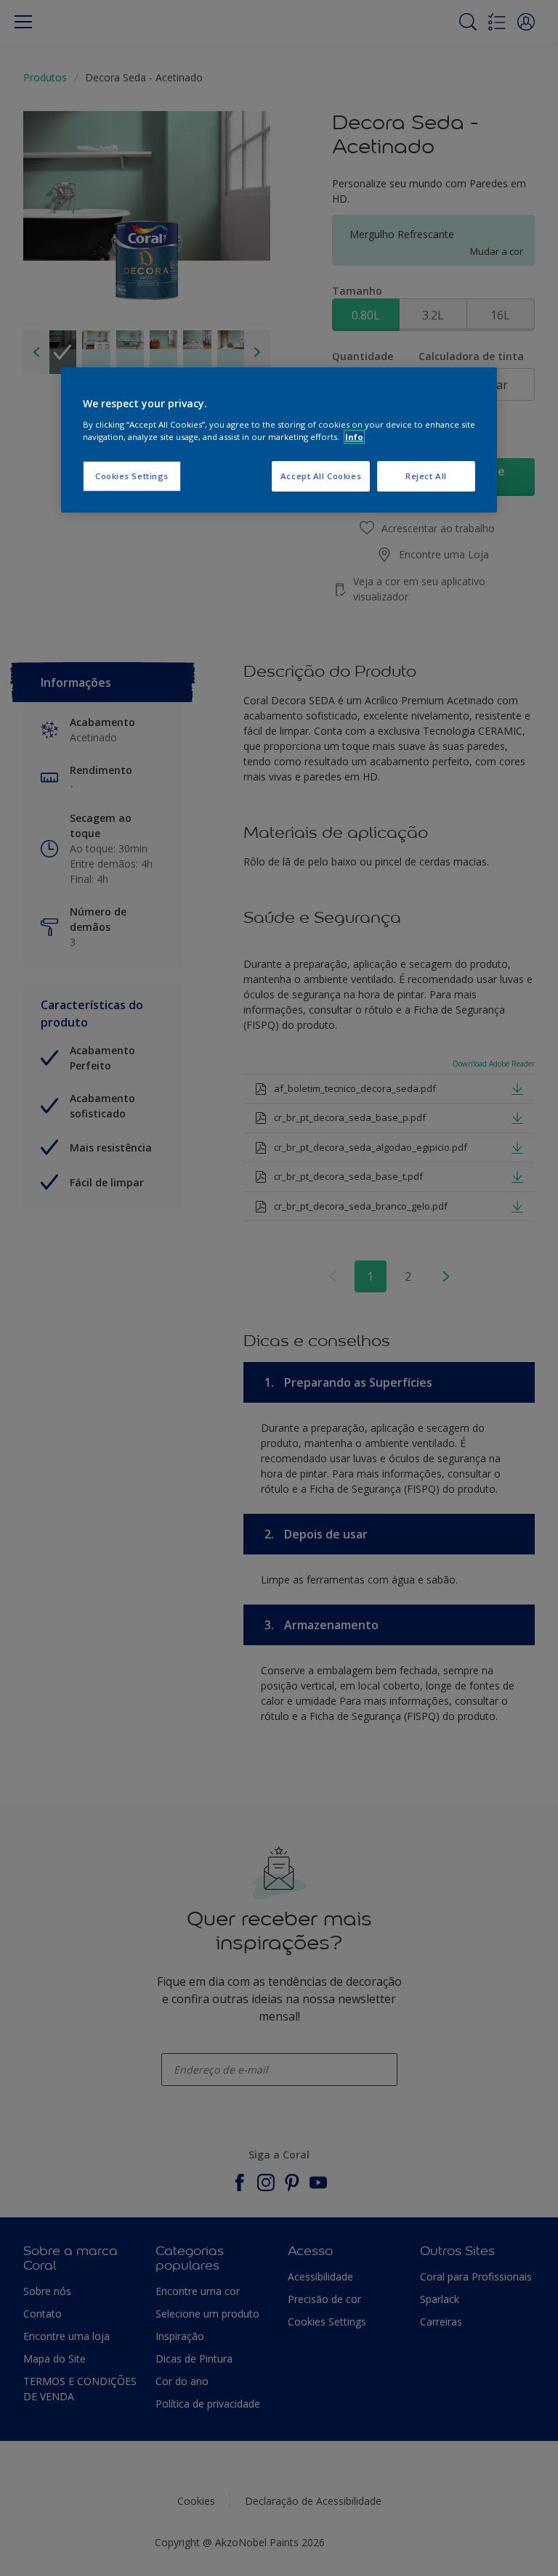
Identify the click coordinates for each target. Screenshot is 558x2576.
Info (354, 437)
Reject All (426, 476)
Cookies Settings (132, 476)
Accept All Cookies (321, 476)
